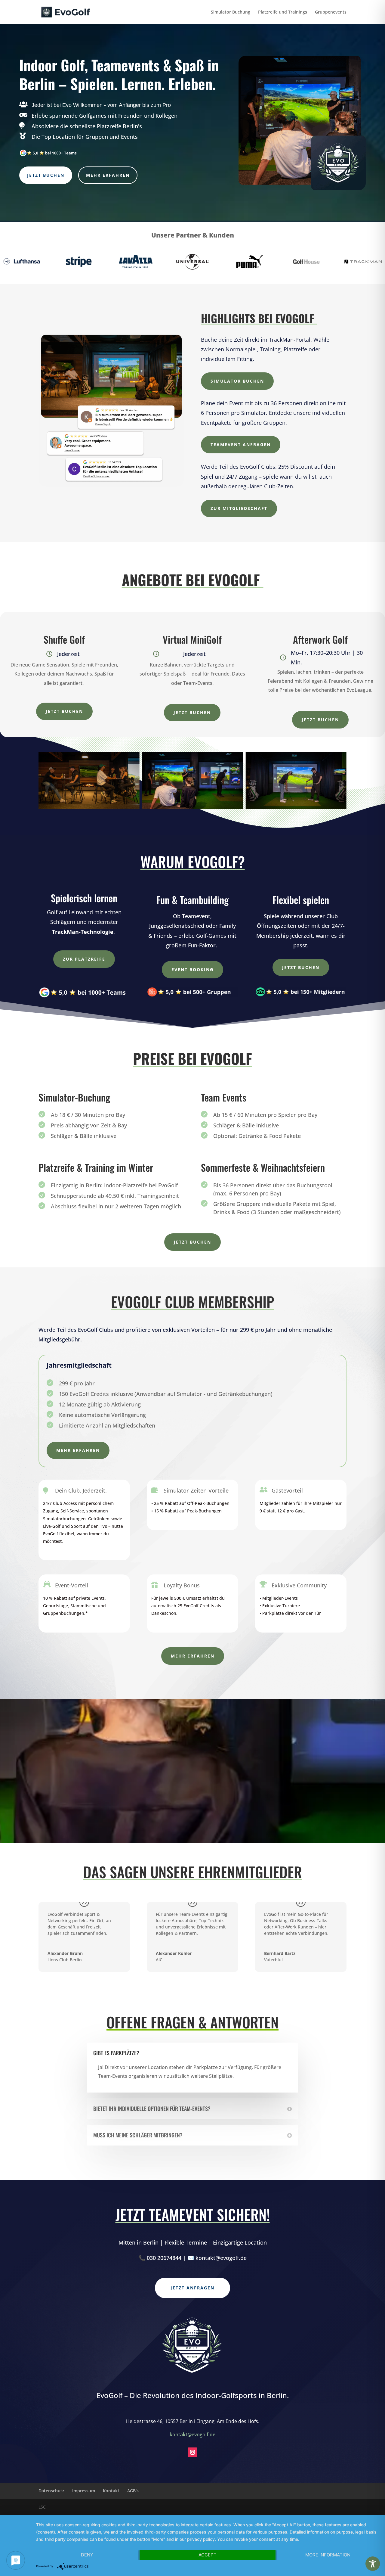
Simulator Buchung (231, 12)
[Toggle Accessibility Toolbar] (373, 2564)
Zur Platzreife (84, 959)
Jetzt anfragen (192, 2288)
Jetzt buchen (64, 711)
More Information (328, 2555)
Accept (208, 2555)
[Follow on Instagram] (192, 2452)
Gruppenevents (331, 12)
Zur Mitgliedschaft (239, 508)
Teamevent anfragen (241, 444)
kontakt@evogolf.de (192, 2435)
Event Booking (192, 969)
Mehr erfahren (108, 175)
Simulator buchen (237, 381)
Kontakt (111, 2491)
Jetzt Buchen (46, 175)
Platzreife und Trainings (283, 12)
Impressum (84, 2491)
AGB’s (133, 2491)
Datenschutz (51, 2491)
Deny (87, 2555)
